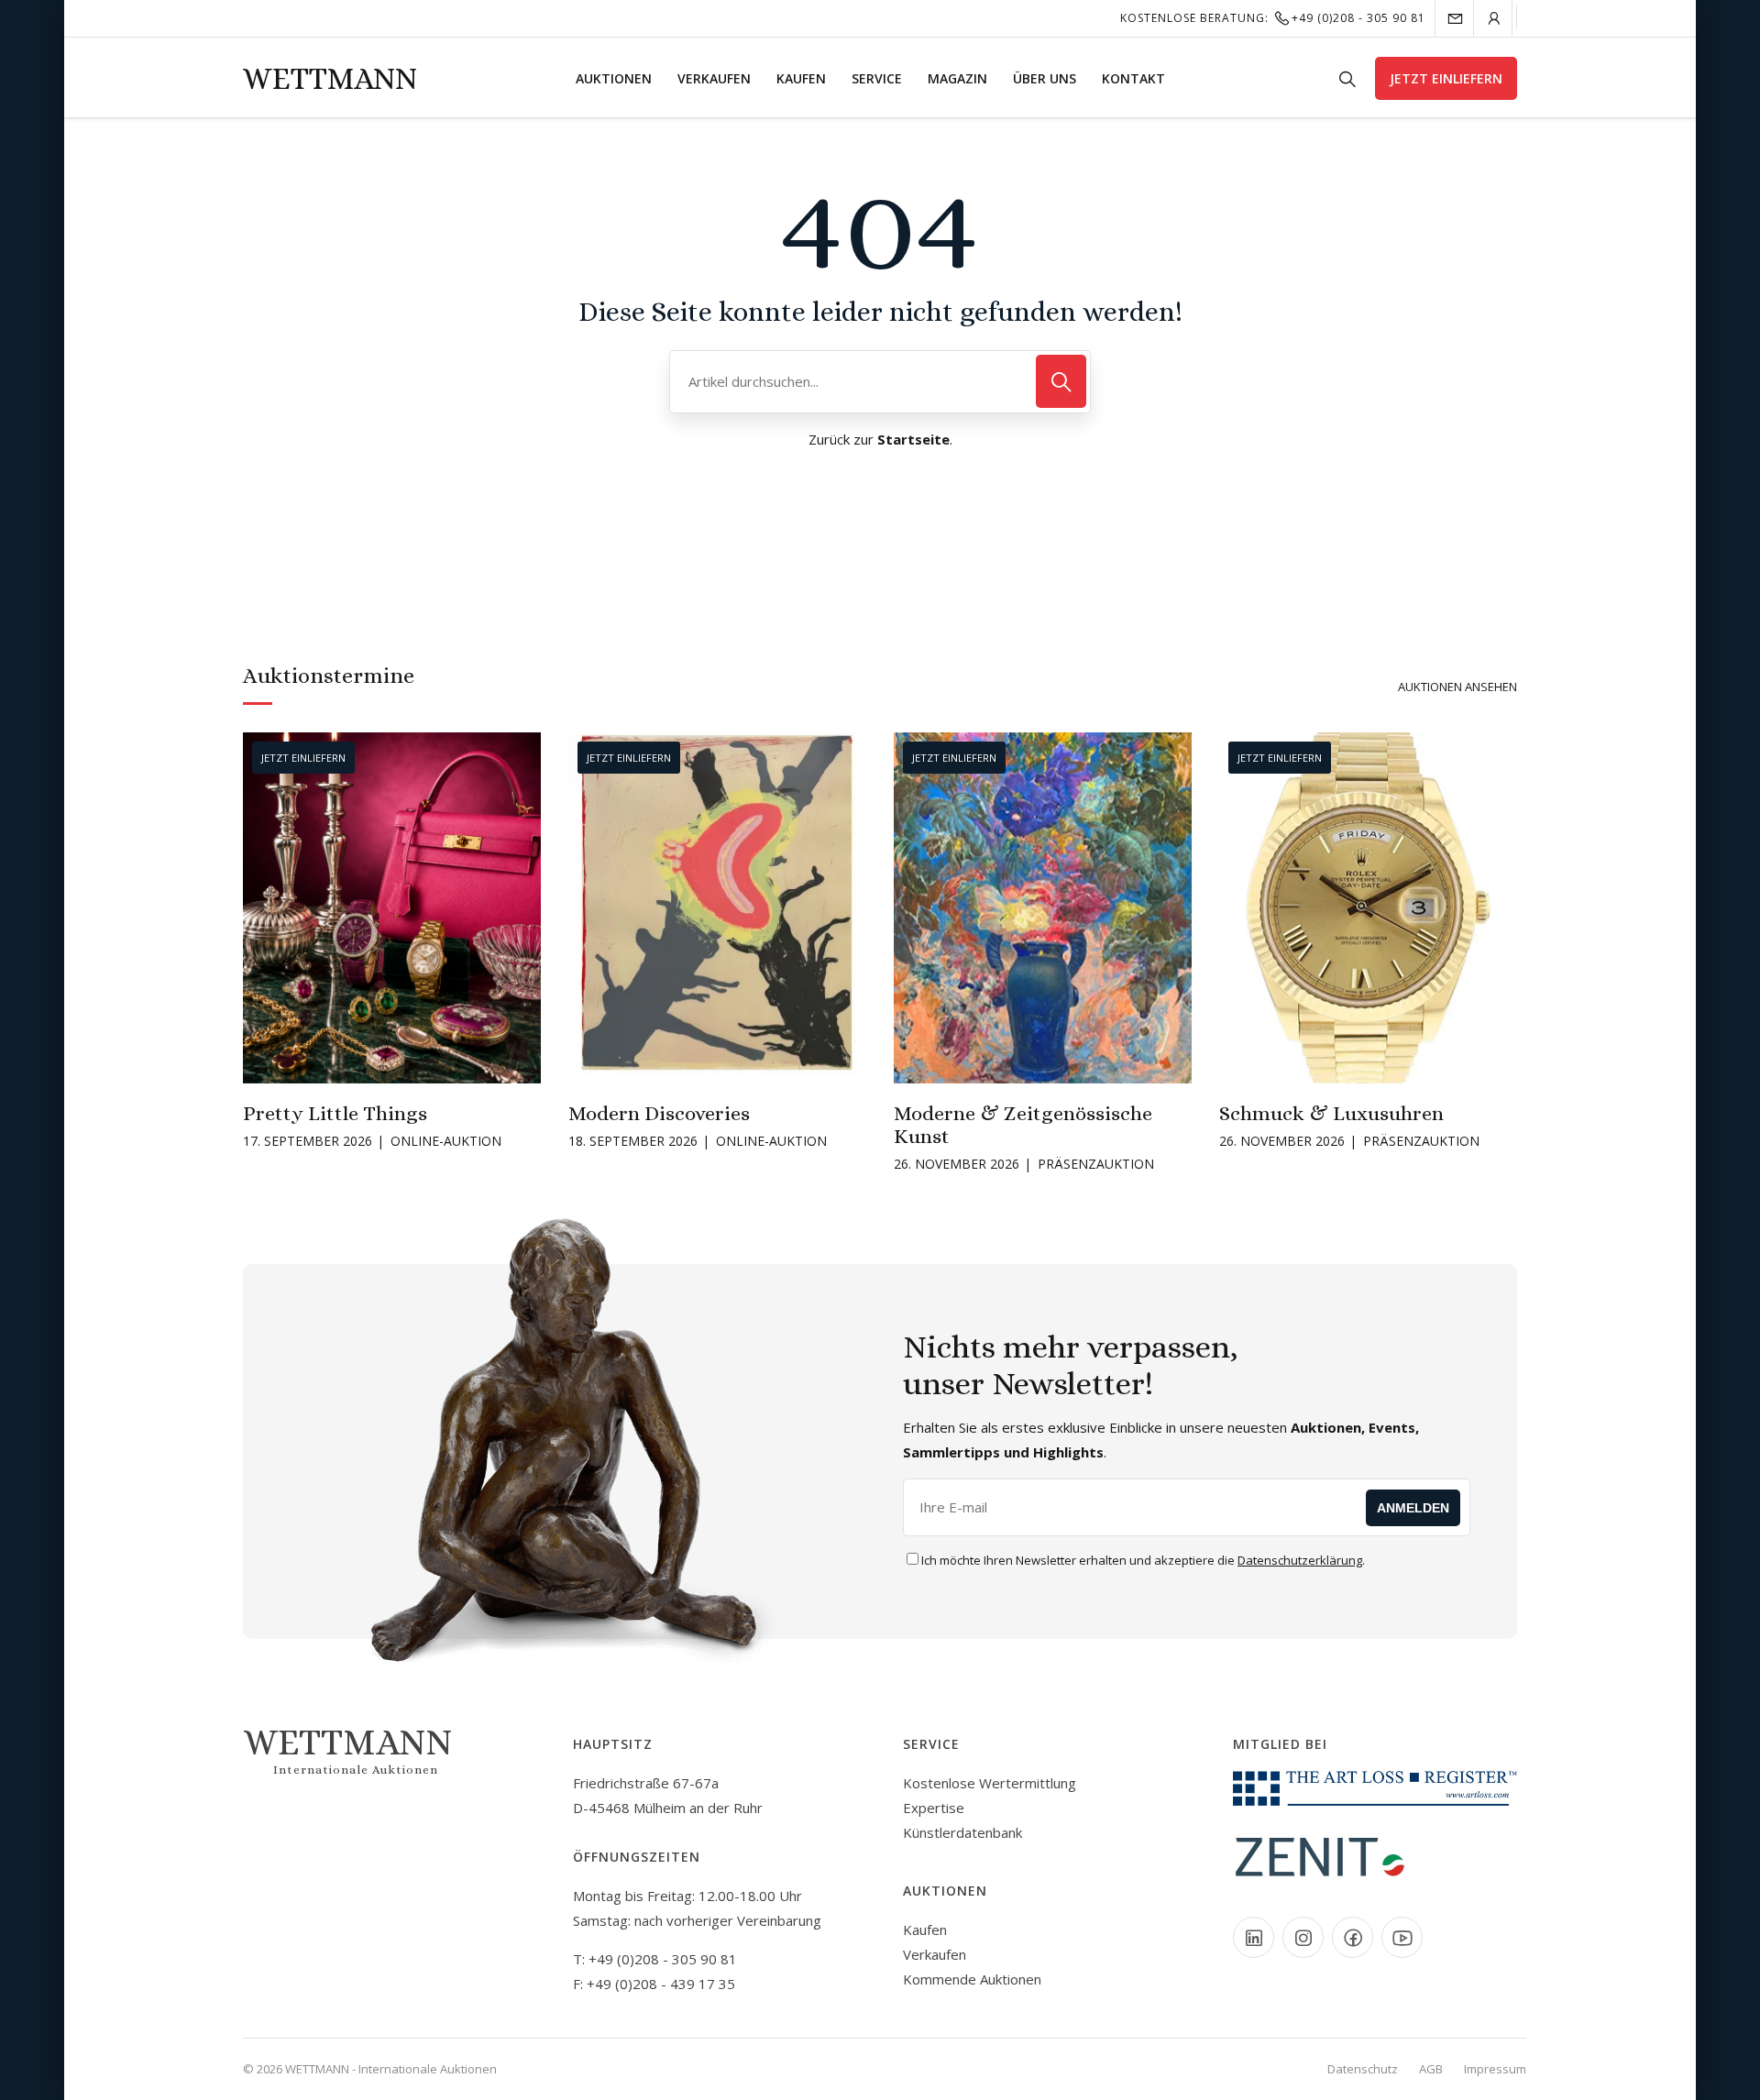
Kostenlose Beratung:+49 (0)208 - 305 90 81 (1273, 18)
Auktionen (614, 78)
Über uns (1045, 78)
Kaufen (801, 78)
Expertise (934, 1808)
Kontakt (1133, 78)
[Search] (1061, 381)
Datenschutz (1363, 2069)
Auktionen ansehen (1457, 687)
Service (877, 78)
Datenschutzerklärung (1300, 1560)
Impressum (1495, 2069)
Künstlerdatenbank (962, 1832)
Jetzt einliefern (1446, 78)
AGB (1431, 2069)
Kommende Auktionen (972, 1979)
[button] (256, 906)
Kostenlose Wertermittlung (990, 1783)
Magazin (957, 78)
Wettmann (330, 78)
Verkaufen (714, 78)
